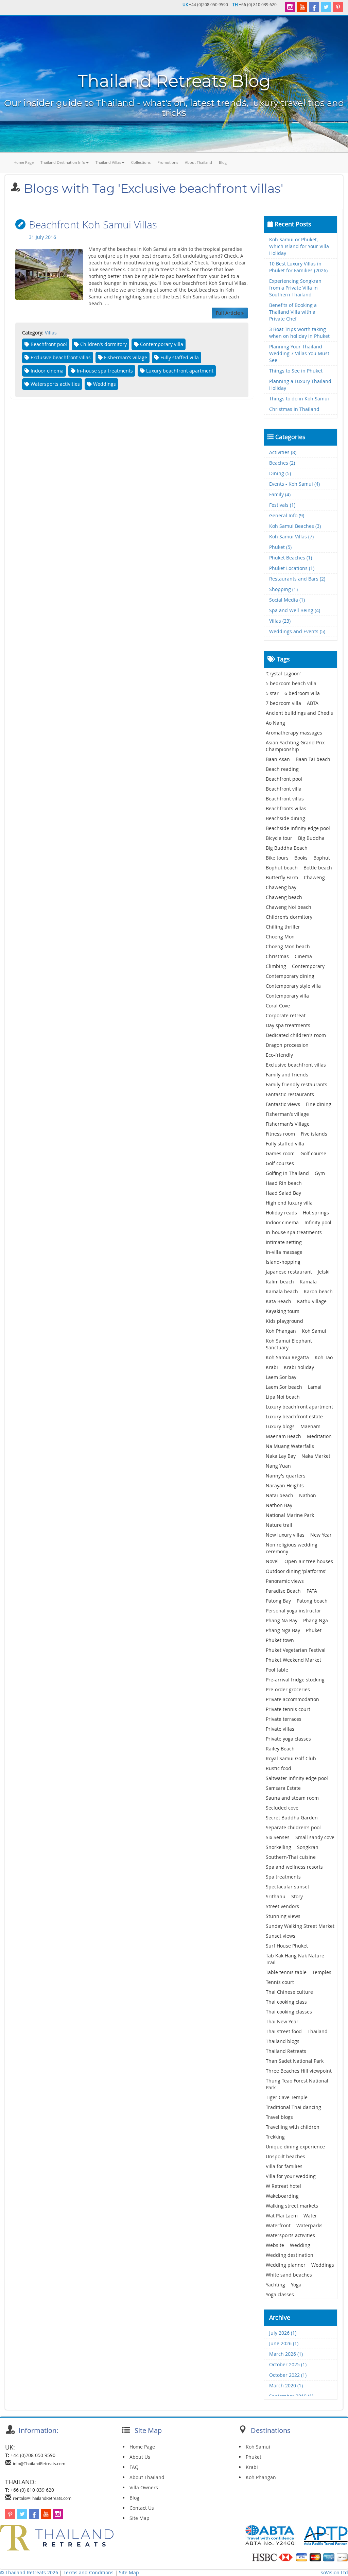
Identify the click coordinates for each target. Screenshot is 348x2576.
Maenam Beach (283, 1436)
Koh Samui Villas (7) (291, 537)
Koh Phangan (281, 1331)
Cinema (303, 956)
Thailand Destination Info (63, 162)
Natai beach (280, 1495)
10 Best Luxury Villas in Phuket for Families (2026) (298, 267)
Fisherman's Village (288, 1124)
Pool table (277, 1670)
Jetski (324, 1272)
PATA (312, 1591)
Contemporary (308, 966)
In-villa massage (284, 1252)
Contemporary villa (287, 996)
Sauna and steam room (292, 1798)
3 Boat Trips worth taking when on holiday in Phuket (299, 333)
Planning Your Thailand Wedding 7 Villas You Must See (299, 353)
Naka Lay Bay (281, 1456)
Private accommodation (292, 1699)
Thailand (318, 2031)
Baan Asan (278, 759)
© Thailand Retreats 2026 (29, 2572)
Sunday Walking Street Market (300, 1926)
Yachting (275, 2285)
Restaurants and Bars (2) (297, 579)
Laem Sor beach (284, 1387)
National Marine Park (290, 1515)
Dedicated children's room (296, 1035)
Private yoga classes (288, 1739)
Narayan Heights (285, 1485)
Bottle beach (318, 868)
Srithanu (276, 1896)
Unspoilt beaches (285, 2156)
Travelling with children (293, 2127)
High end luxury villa (289, 1203)
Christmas (277, 956)
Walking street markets (292, 2206)
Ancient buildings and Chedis (299, 713)
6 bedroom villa (302, 693)
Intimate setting (284, 1242)
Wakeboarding (282, 2196)
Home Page (24, 162)
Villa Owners (144, 2487)
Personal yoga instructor (293, 1611)
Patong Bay (278, 1601)
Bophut (322, 858)
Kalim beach (280, 1282)
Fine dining (319, 1104)
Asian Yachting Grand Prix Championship (295, 746)
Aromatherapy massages (294, 733)
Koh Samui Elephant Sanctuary (289, 1344)
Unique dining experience (295, 2147)
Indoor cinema (282, 1222)
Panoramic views (285, 1581)
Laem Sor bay (281, 1377)
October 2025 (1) (288, 2364)
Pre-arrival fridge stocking (295, 1680)
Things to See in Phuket (296, 371)
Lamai (315, 1387)
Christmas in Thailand (294, 409)
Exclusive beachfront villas (296, 1065)
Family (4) (280, 494)
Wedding (300, 2245)
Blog (223, 162)
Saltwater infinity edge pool (297, 1778)
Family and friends (287, 1075)
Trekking (275, 2137)
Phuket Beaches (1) (291, 558)
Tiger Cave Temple (287, 2097)
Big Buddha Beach (287, 848)
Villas (51, 333)
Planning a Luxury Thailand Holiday (300, 385)
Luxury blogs (280, 1426)
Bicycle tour (279, 838)
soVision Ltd (334, 2572)
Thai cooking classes (289, 2012)
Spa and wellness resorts (294, 1867)
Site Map (140, 2518)
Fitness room (280, 1134)
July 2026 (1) (283, 2333)
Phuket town (280, 1640)
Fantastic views (283, 1104)
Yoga (296, 2285)
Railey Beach (280, 1749)
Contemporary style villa (293, 986)
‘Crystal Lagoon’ (283, 673)
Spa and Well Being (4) (295, 610)
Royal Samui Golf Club (291, 1758)
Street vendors (282, 1906)
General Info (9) (287, 515)
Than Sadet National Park (295, 2061)
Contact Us (142, 2508)
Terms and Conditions (89, 2572)
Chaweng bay (281, 887)
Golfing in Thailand (287, 1173)
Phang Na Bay (282, 1620)
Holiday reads (281, 1213)
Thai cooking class (286, 2002)
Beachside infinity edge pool (298, 828)
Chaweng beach (284, 897)
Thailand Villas (108, 162)
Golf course (313, 1153)
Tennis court (280, 1982)
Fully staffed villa (285, 1144)
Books (301, 858)
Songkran (308, 1847)
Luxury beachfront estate (294, 1416)
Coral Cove (278, 1006)
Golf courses (280, 1163)
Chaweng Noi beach (289, 907)
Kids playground (284, 1321)
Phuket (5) (280, 547)
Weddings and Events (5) (297, 631)
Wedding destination (290, 2255)
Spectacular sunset (288, 1887)
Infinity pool (318, 1222)
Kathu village (312, 1301)
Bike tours (277, 858)
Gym (320, 1173)
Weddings (323, 2265)
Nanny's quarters (286, 1476)
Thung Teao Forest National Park (297, 2084)
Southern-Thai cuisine (291, 1857)
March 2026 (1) (286, 2354)
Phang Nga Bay (283, 1630)
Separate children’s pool (293, 1827)
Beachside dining (285, 818)
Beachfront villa (284, 789)
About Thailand (198, 162)
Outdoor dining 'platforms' (296, 1571)
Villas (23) (280, 621)
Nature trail (279, 1525)
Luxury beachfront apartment (299, 1407)
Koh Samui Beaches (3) (295, 526)
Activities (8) (283, 452)
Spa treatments (283, 1877)
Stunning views (283, 1916)
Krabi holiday (299, 1367)
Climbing (276, 966)
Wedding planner (286, 2265)
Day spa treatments (288, 1025)
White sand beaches (289, 2275)
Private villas (280, 1729)
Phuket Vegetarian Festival (296, 1650)
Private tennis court (288, 1709)
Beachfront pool (284, 779)
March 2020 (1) (286, 2385)
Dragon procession (287, 1045)
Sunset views (281, 1936)
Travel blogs (279, 2117)
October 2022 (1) (288, 2375)
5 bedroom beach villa (291, 683)
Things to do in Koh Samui (299, 399)
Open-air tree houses (309, 1561)
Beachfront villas (285, 799)
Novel (272, 1561)
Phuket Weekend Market (293, 1660)
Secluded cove (282, 1808)
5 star (272, 693)
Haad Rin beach (284, 1183)
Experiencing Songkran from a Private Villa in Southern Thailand (295, 288)
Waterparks (309, 2225)
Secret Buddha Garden (292, 1818)
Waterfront (278, 2225)
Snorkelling (279, 1847)
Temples (322, 1972)
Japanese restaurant (289, 1272)
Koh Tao (324, 1357)
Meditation (319, 1436)
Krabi (272, 1367)
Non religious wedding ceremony (292, 1548)
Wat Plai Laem (282, 2216)
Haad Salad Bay (283, 1193)
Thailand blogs (283, 2041)
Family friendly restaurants (297, 1084)
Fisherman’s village (287, 1114)
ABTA (313, 703)
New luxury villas (285, 1535)
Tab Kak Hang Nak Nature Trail (295, 1959)
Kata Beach (279, 1301)
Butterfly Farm (282, 877)
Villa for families (284, 2166)
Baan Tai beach (313, 759)
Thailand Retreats (286, 2051)
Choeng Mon (280, 937)
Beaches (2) (282, 463)
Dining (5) (280, 473)
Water (310, 2216)
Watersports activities (290, 2235)
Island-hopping (283, 1262)
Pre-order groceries (288, 1689)
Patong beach (312, 1601)
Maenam (310, 1426)
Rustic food (279, 1768)
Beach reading (282, 769)
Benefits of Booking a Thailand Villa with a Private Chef (293, 312)
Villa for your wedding (291, 2176)
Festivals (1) (282, 505)
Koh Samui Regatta (287, 1357)
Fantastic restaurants (290, 1094)
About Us (140, 2457)
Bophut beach (282, 868)
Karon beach (318, 1291)
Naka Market (316, 1456)
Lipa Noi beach (283, 1397)
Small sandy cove (315, 1837)
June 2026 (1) (284, 2343)
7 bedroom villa (283, 703)
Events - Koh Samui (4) (294, 484)
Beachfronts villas (286, 808)
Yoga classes (280, 2294)
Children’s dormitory (289, 917)
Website (275, 2245)
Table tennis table (286, 1972)
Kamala (308, 1282)
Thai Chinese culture (289, 1992)
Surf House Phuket (287, 1946)
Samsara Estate (283, 1788)
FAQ (134, 2467)
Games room (280, 1153)
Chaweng (314, 877)
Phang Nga (316, 1620)
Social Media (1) (287, 600)
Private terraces (284, 1719)
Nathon (308, 1495)
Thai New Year (282, 2021)
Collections (141, 162)
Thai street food (284, 2031)
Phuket (314, 1630)
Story (297, 1896)
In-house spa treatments (294, 1232)
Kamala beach (282, 1291)
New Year (321, 1535)
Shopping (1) (283, 589)
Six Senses (278, 1837)
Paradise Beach (283, 1591)
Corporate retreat (286, 1015)
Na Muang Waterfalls (290, 1446)
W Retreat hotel (283, 2186)
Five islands (314, 1134)
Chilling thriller (283, 927)
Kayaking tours (283, 1311)
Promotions (168, 162)
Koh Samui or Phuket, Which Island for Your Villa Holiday (299, 246)
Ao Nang (275, 723)
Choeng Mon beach (288, 946)
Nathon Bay (279, 1505)
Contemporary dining (290, 976)
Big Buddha (311, 838)
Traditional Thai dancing (293, 2107)
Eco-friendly (279, 1055)
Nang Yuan (278, 1466)
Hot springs (316, 1213)
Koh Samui (314, 1331)
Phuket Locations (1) (292, 568)
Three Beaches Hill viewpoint (299, 2071)
